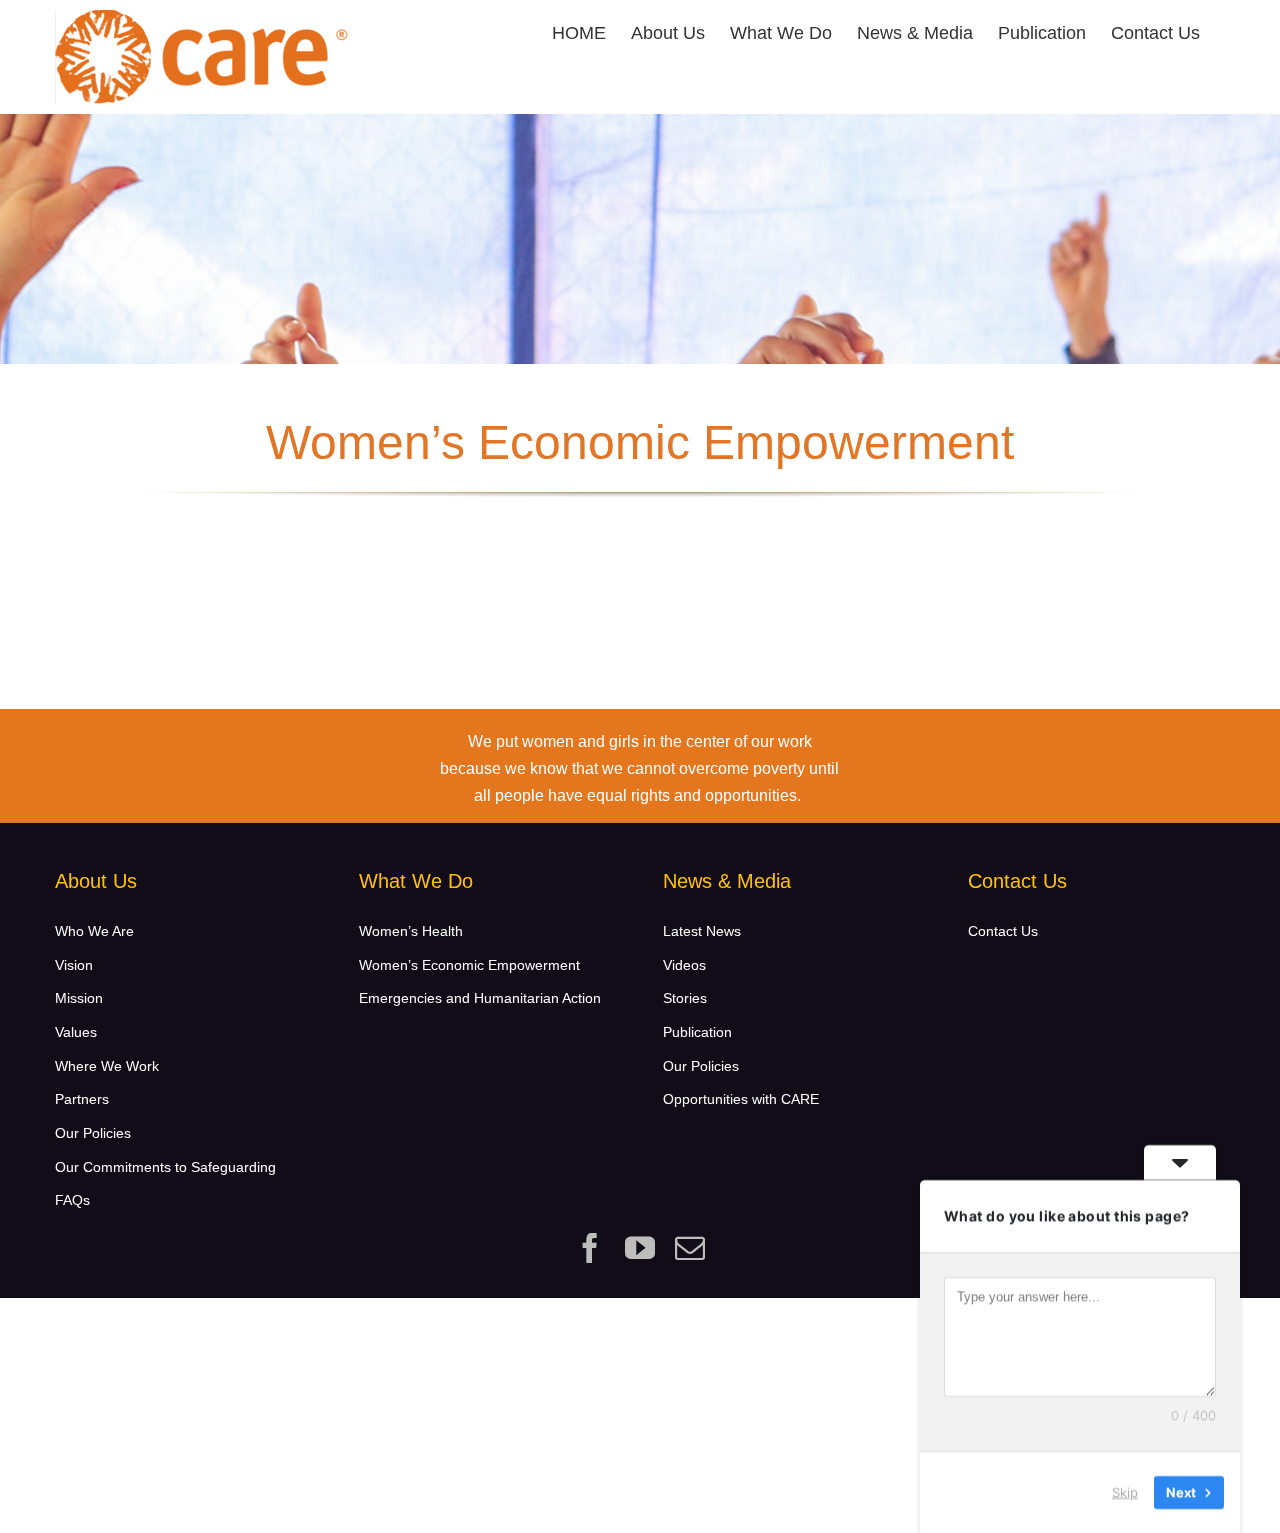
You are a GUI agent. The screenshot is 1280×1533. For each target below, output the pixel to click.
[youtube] (640, 1248)
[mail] (690, 1248)
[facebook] (590, 1248)
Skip (1125, 1492)
